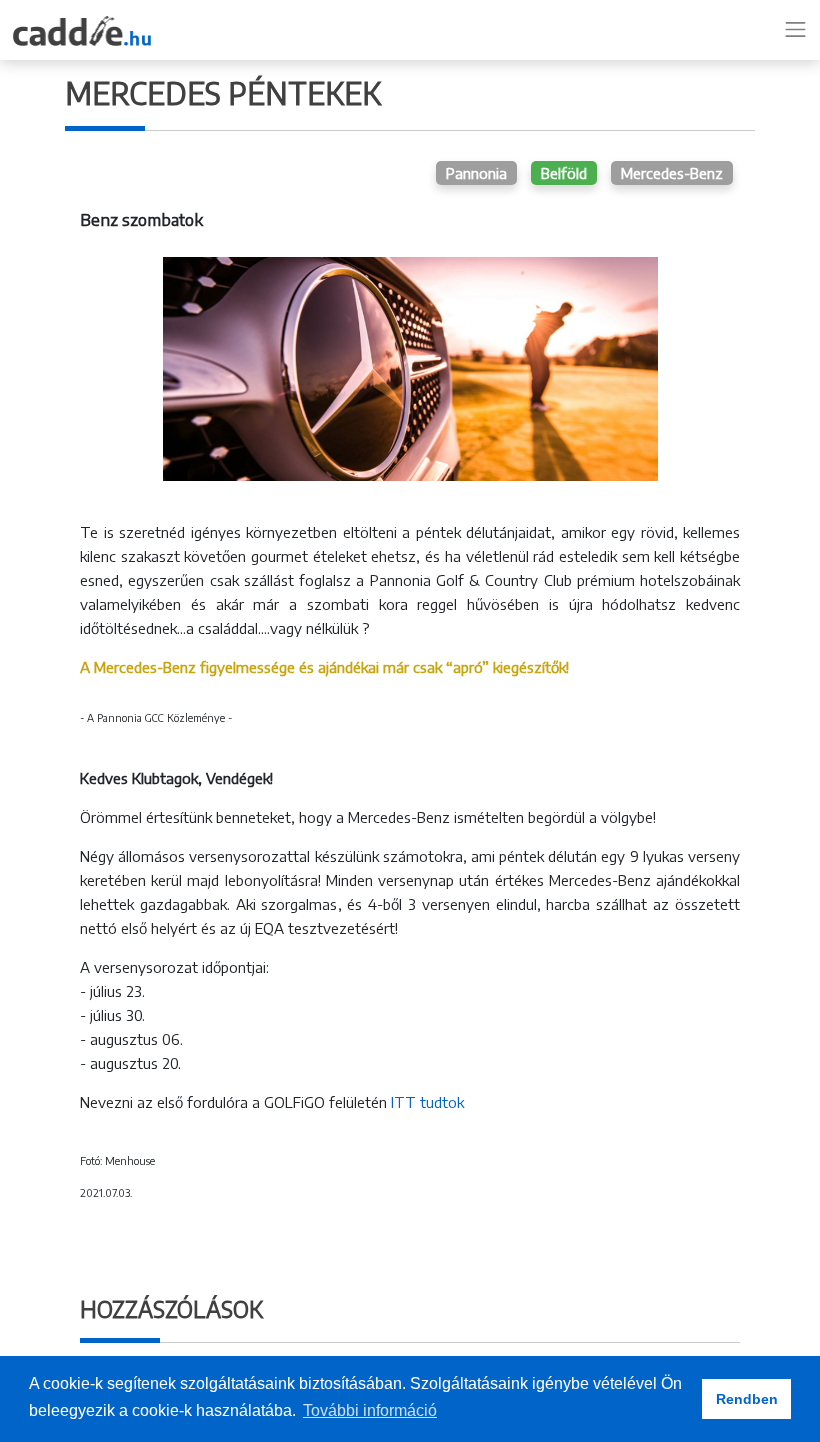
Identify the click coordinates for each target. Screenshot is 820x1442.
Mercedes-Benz (672, 173)
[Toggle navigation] (796, 30)
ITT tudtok (427, 1102)
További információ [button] (370, 1410)
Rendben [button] (747, 1399)
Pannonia (476, 173)
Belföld (564, 173)
